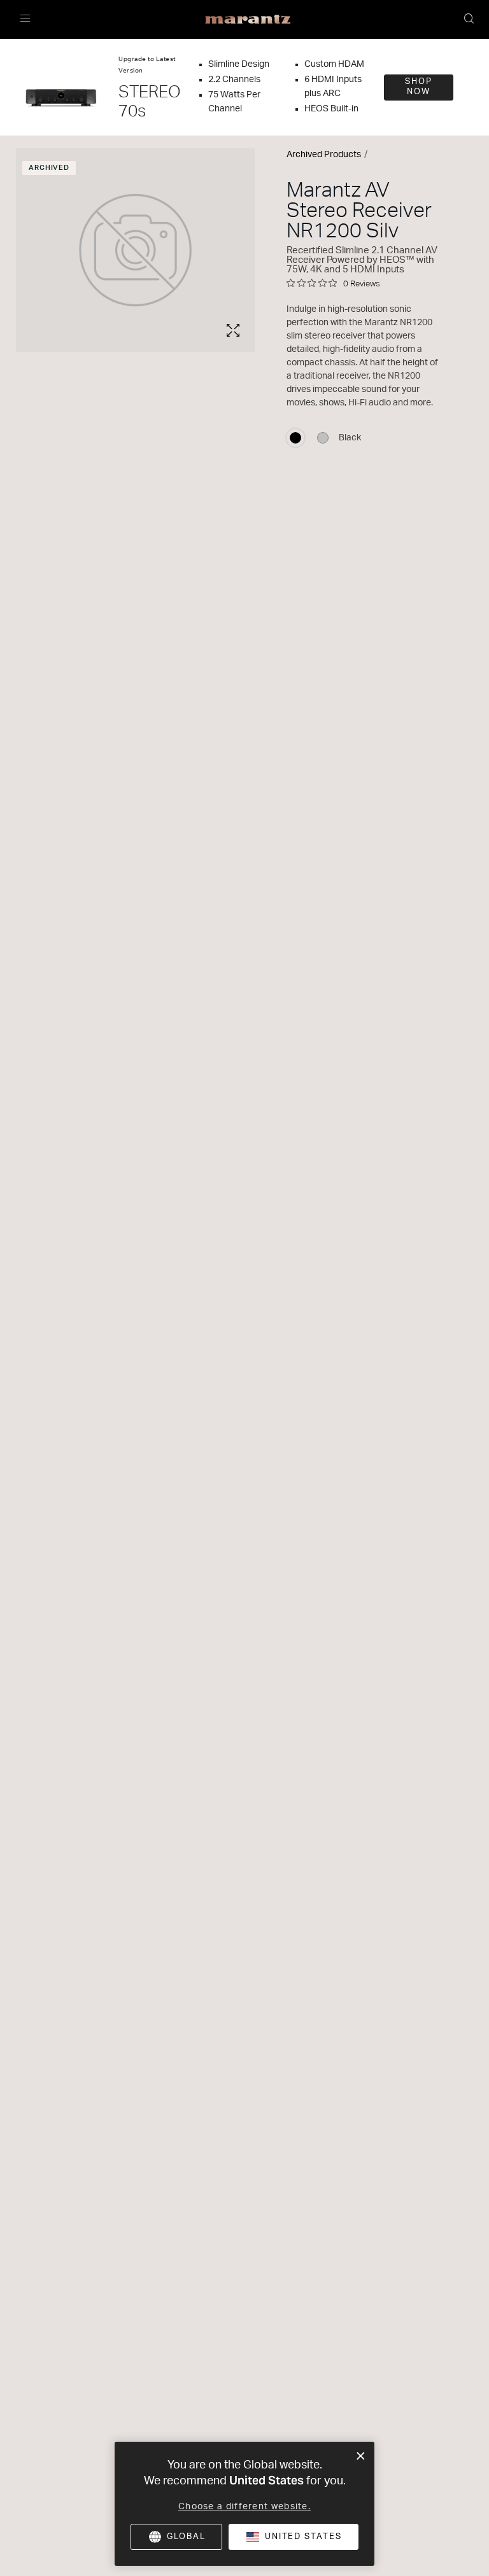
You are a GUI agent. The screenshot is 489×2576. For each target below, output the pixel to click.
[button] (470, 20)
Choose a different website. (244, 2507)
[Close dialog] (361, 2456)
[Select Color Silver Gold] (323, 438)
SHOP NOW (419, 87)
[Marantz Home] (248, 20)
